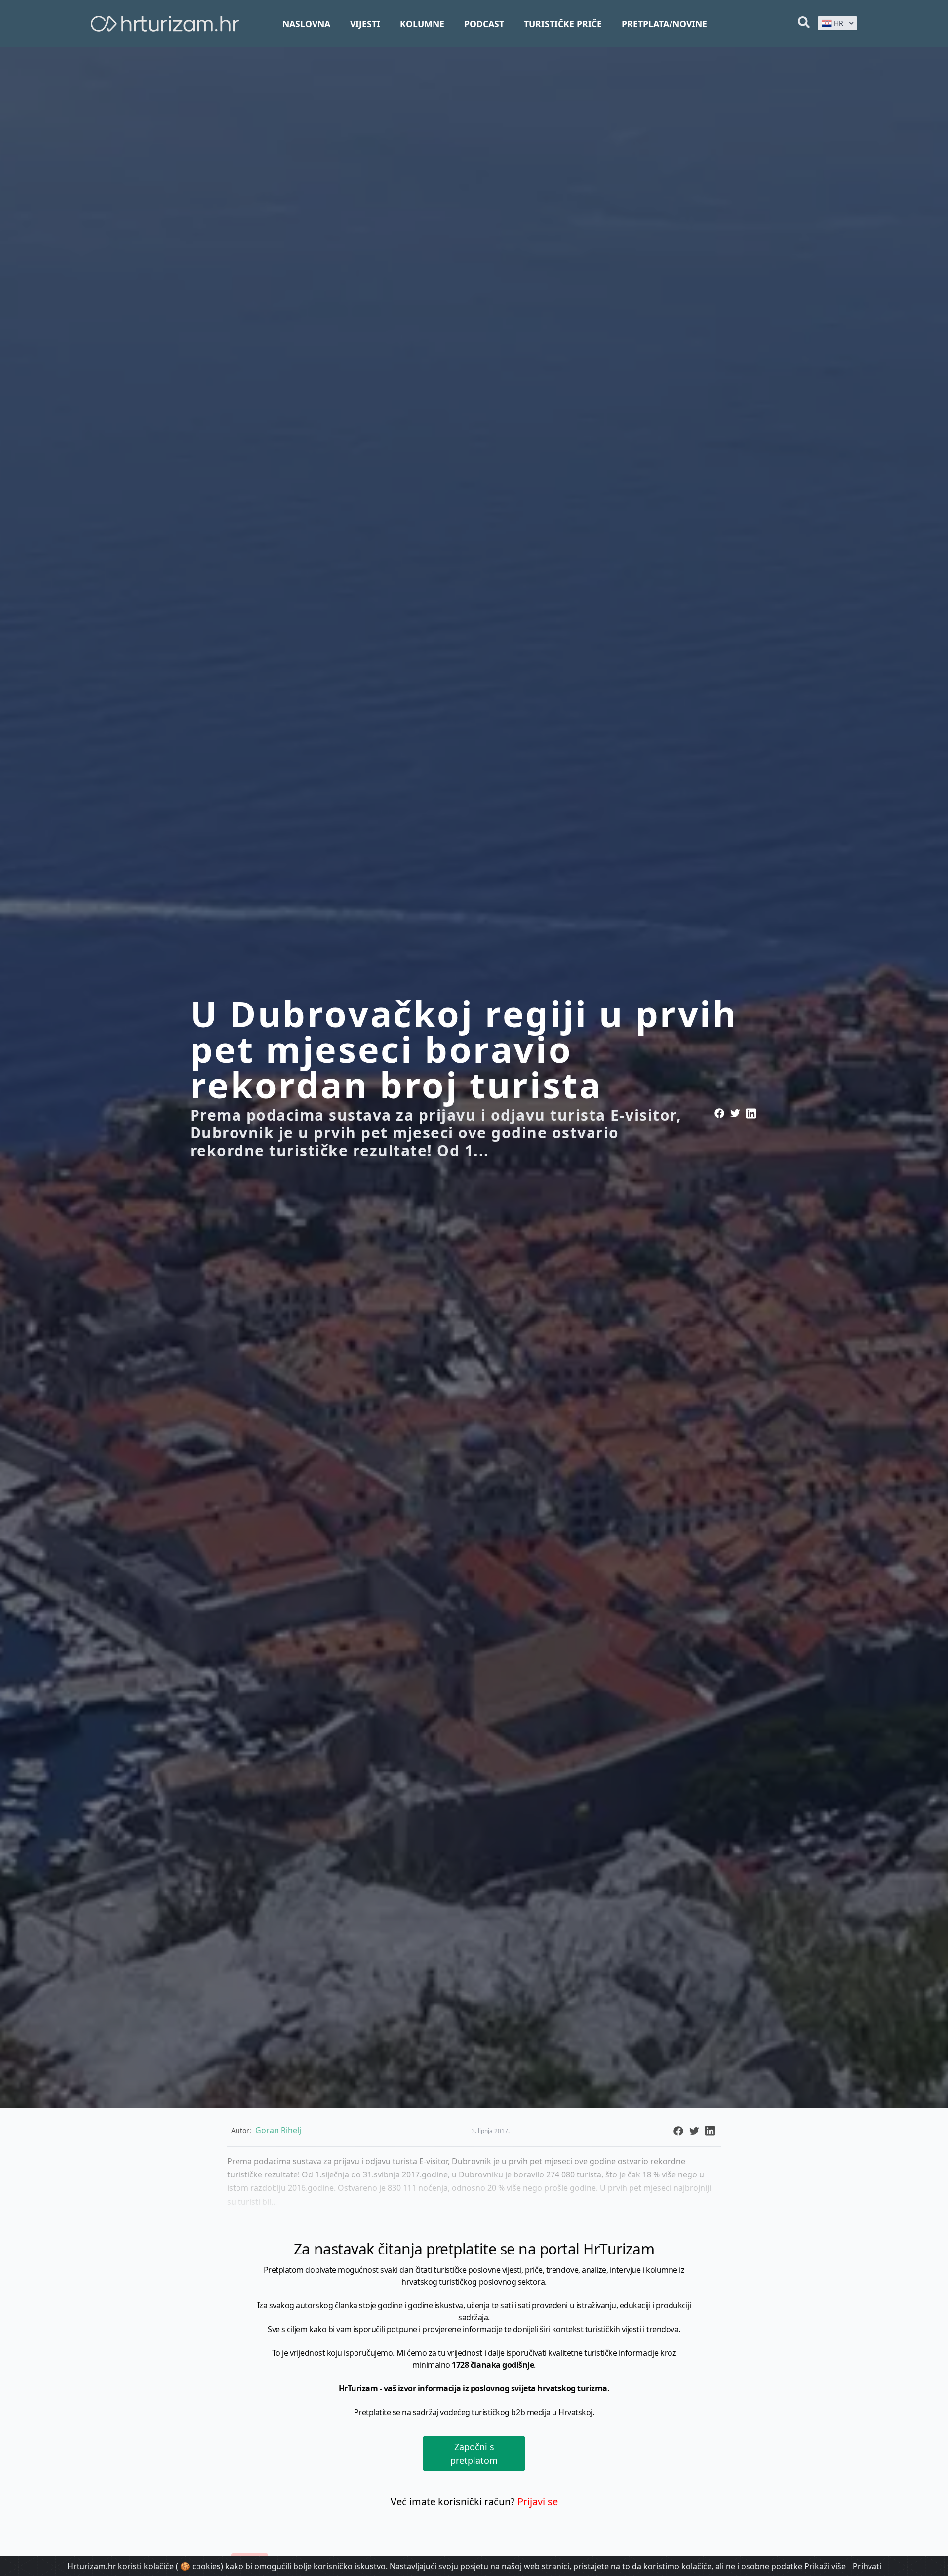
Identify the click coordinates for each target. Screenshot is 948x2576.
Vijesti (365, 24)
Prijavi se (538, 2502)
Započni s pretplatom (474, 2454)
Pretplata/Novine (664, 24)
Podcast (484, 24)
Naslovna (306, 24)
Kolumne (422, 24)
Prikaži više (825, 2566)
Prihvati (867, 2566)
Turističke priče (563, 24)
